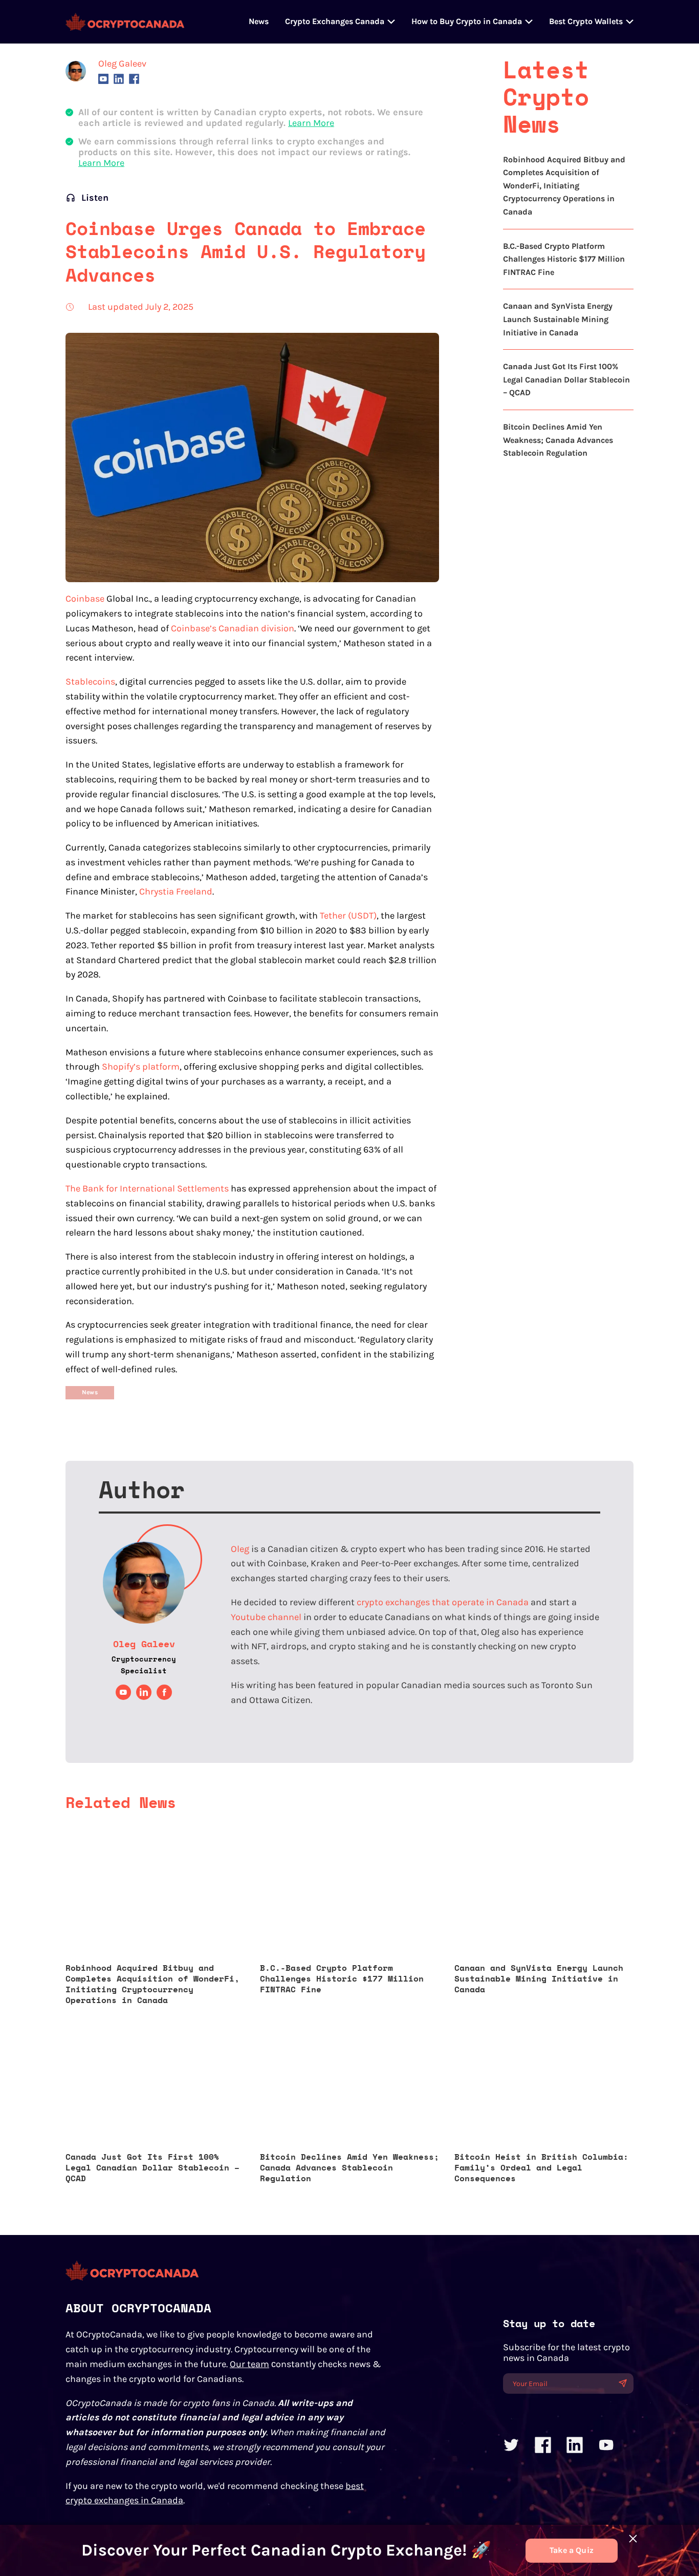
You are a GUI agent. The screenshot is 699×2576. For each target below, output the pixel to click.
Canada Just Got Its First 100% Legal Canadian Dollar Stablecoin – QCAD (566, 379)
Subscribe (622, 2383)
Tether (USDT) (348, 916)
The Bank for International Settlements (147, 1188)
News (259, 21)
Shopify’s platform (141, 1067)
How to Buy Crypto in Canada (467, 21)
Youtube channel (266, 1617)
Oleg (240, 1549)
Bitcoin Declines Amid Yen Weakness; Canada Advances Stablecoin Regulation (558, 440)
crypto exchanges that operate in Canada (443, 1602)
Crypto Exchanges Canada (335, 21)
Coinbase (85, 599)
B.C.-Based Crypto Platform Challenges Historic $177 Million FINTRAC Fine (564, 259)
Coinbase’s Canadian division (233, 628)
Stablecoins (90, 682)
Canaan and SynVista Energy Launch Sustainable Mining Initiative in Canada (558, 319)
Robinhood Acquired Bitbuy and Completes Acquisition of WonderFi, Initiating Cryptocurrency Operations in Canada (564, 186)
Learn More (311, 123)
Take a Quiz (572, 2550)
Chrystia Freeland (176, 891)
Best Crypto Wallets (586, 21)
